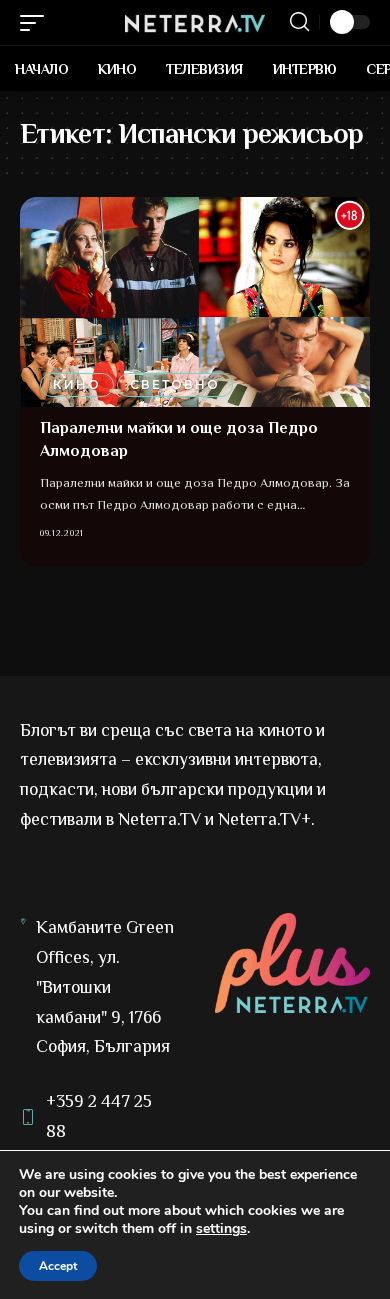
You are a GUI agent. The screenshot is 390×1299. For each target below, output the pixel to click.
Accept (58, 1266)
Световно (175, 384)
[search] (299, 22)
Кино (77, 384)
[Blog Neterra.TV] (195, 22)
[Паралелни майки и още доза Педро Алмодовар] (195, 302)
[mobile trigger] (37, 23)
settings (221, 1229)
